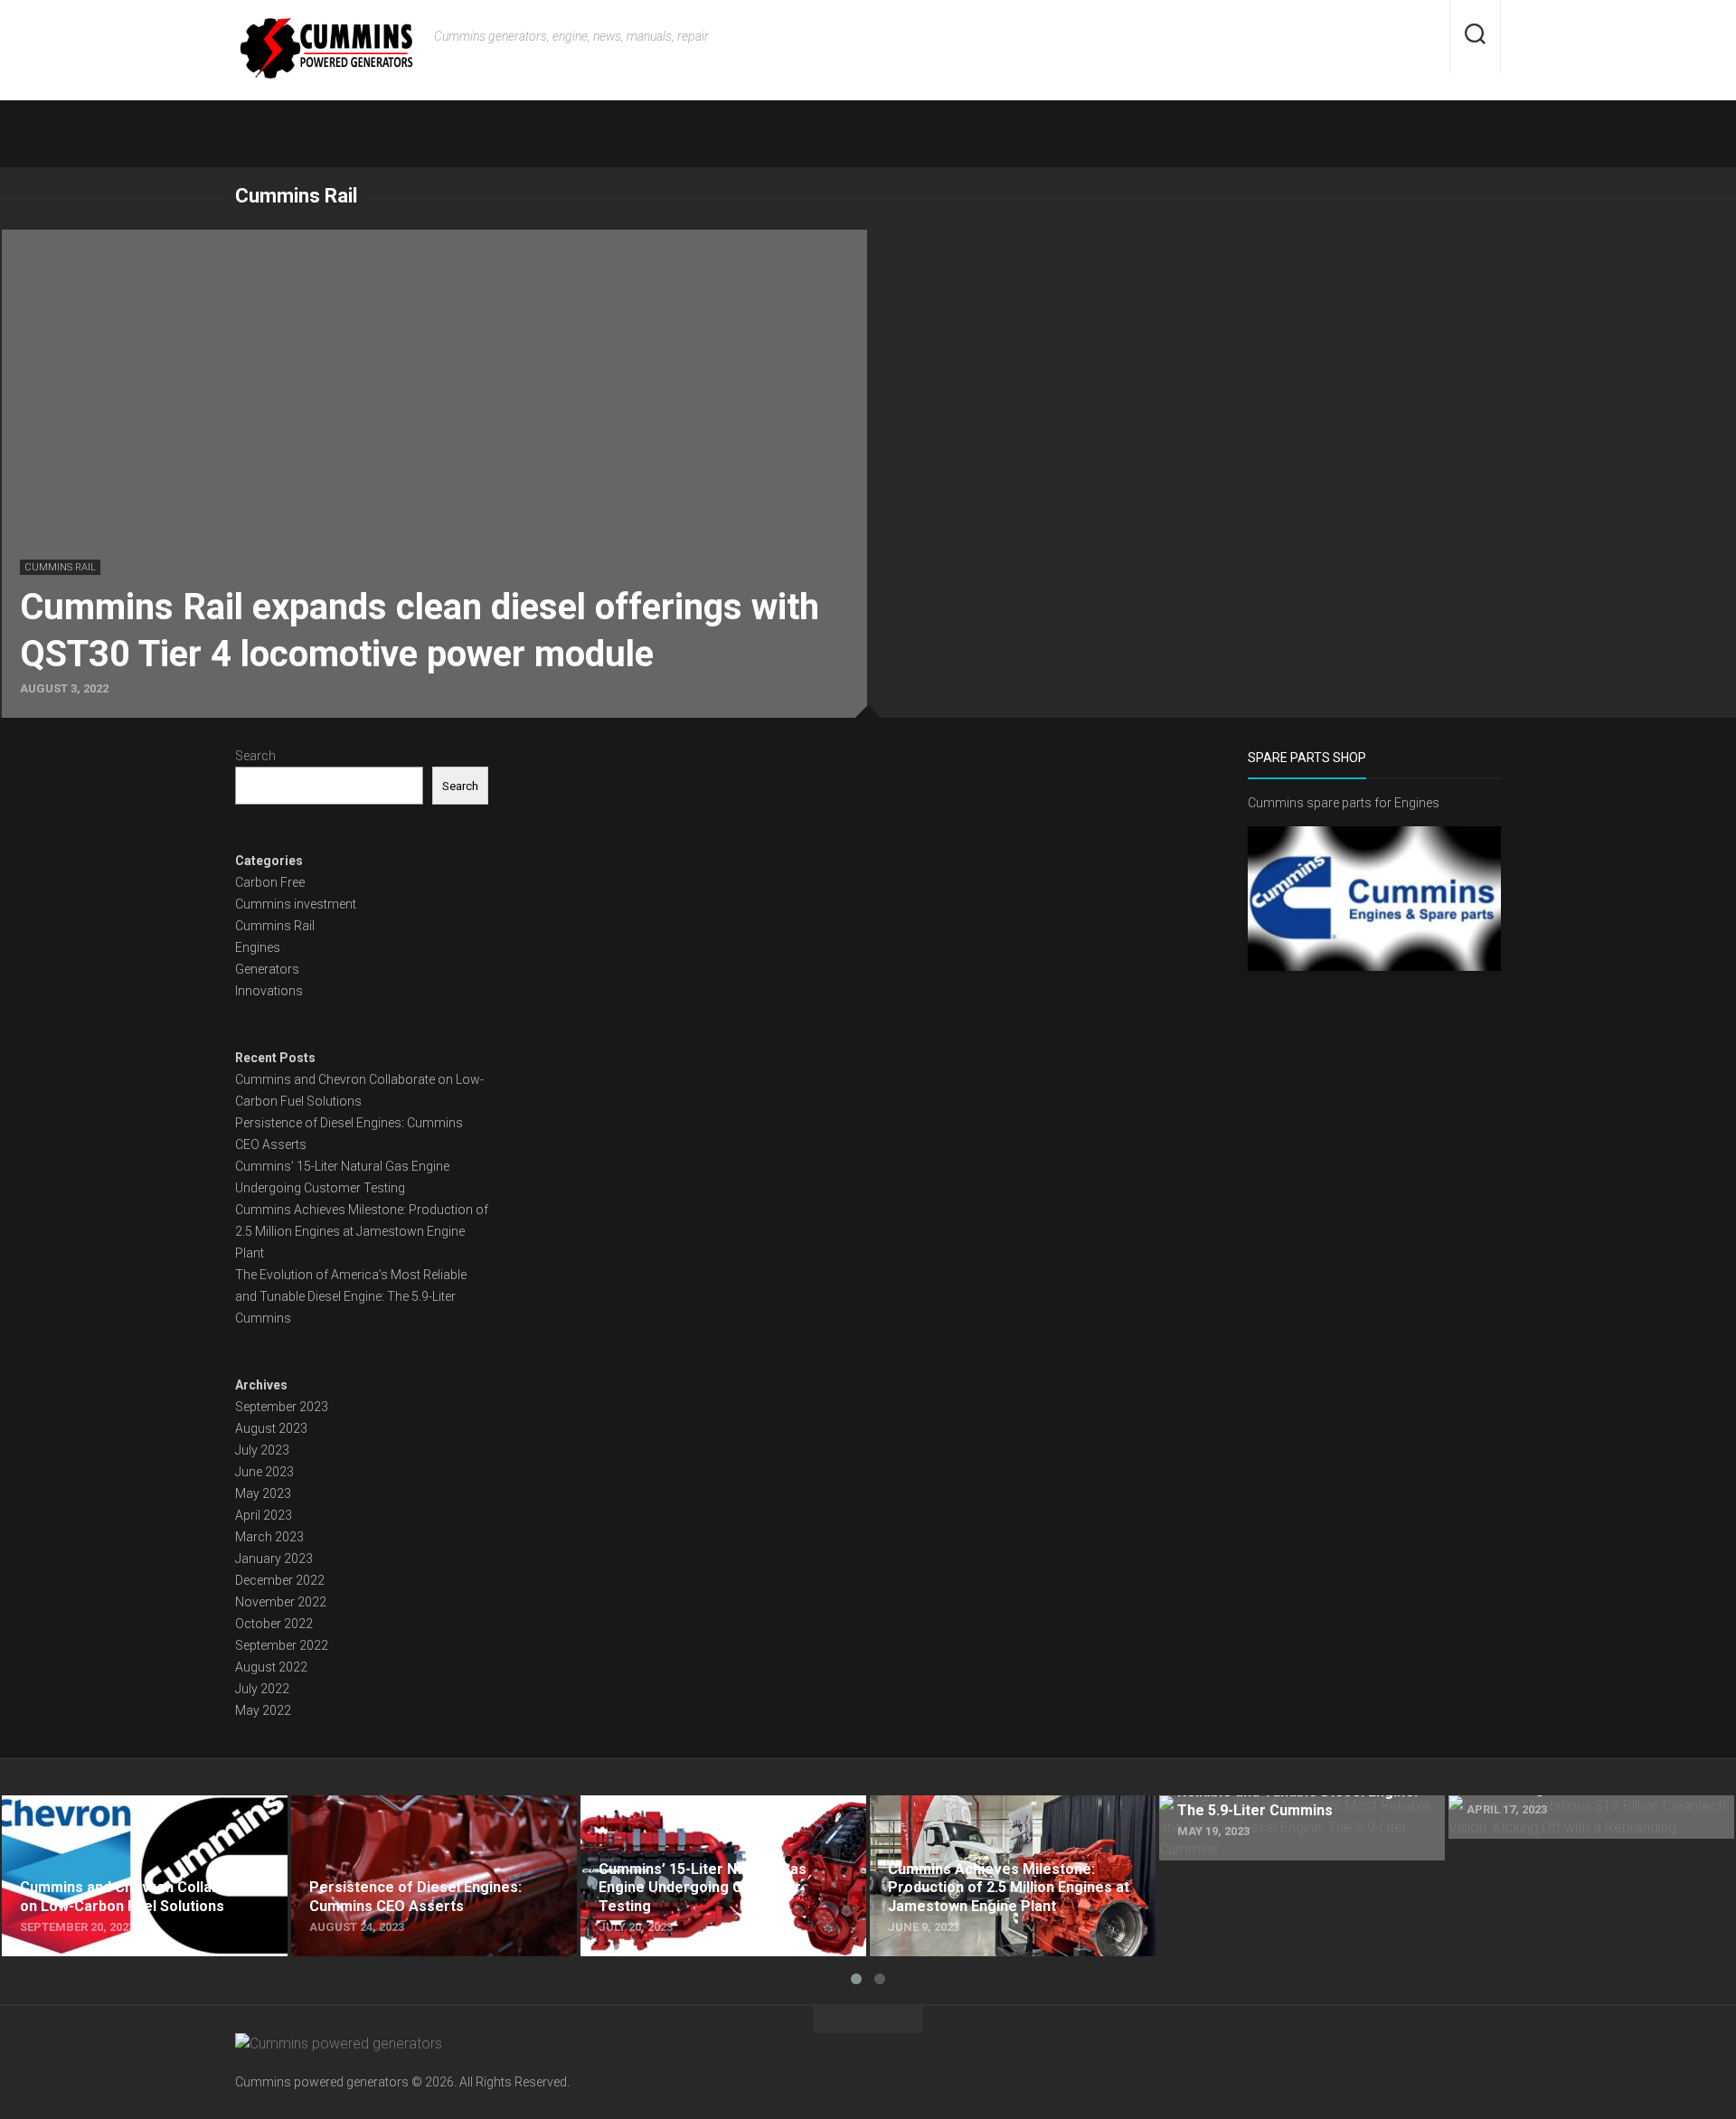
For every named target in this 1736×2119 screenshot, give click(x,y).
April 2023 (264, 1515)
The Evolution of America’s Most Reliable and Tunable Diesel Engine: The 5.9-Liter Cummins (351, 1296)
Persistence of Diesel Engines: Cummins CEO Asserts (432, 1817)
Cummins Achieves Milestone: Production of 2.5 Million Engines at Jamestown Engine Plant (362, 1231)
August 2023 (271, 1428)
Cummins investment (296, 904)
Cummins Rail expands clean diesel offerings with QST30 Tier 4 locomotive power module (286, 240)
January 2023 (274, 1559)
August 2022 (271, 1667)
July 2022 (262, 1689)
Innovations (269, 991)
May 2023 (263, 1493)
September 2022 (282, 1645)
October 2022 (274, 1624)
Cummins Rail (60, 567)
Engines (258, 947)
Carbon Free (270, 882)
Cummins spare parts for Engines (1344, 803)
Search (255, 756)
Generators (267, 969)
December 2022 (280, 1580)
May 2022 (263, 1710)
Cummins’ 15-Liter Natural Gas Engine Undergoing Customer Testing (698, 1817)
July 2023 (262, 1450)
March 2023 (269, 1537)
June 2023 (264, 1472)
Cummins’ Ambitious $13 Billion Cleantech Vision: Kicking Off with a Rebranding (1580, 1817)
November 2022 (281, 1602)
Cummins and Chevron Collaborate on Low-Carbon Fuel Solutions (139, 1817)
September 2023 (282, 1407)
